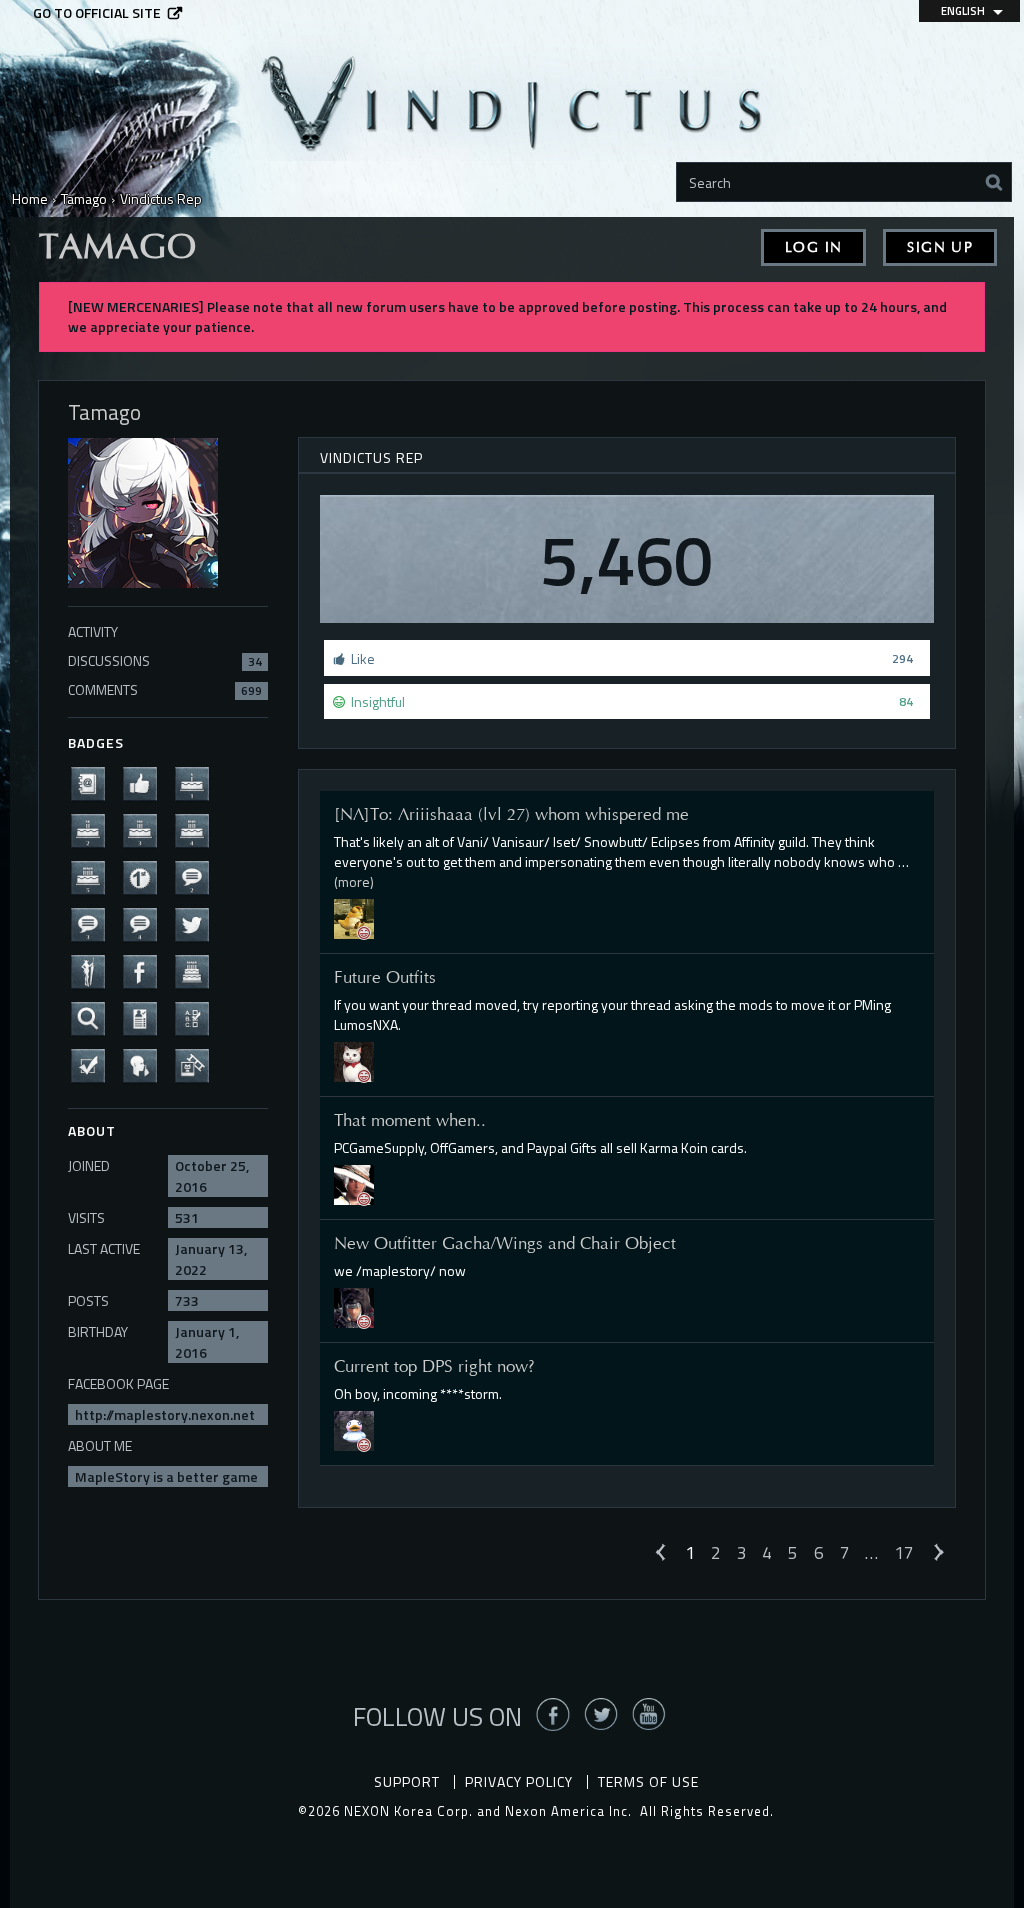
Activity (93, 631)
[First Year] (198, 781)
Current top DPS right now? (434, 1366)
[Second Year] (94, 828)
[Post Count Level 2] (198, 875)
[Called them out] (94, 781)
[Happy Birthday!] (198, 969)
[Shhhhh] (146, 1063)
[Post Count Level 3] (94, 922)
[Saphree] (354, 1060)
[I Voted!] (94, 1063)
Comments (165, 689)
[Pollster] (198, 1016)
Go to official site (97, 13)
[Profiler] (146, 1016)
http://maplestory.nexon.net (165, 1414)
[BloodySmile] (354, 1428)
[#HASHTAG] (198, 922)
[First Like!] (146, 781)
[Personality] (94, 969)
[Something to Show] (198, 1063)
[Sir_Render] (354, 1305)
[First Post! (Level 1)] (146, 875)
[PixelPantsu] (354, 1183)
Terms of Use (648, 1781)
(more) (354, 881)
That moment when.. (410, 1120)
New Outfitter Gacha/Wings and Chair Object (505, 1243)
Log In (813, 247)
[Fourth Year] (198, 828)
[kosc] (354, 917)
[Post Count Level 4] (146, 922)
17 (904, 1552)
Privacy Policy (519, 1781)
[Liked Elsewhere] (146, 969)
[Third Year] (146, 828)
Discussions (165, 660)
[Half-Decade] (94, 875)
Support (407, 1781)
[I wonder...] (94, 1016)
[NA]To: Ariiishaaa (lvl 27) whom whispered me (511, 814)
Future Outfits (385, 977)
